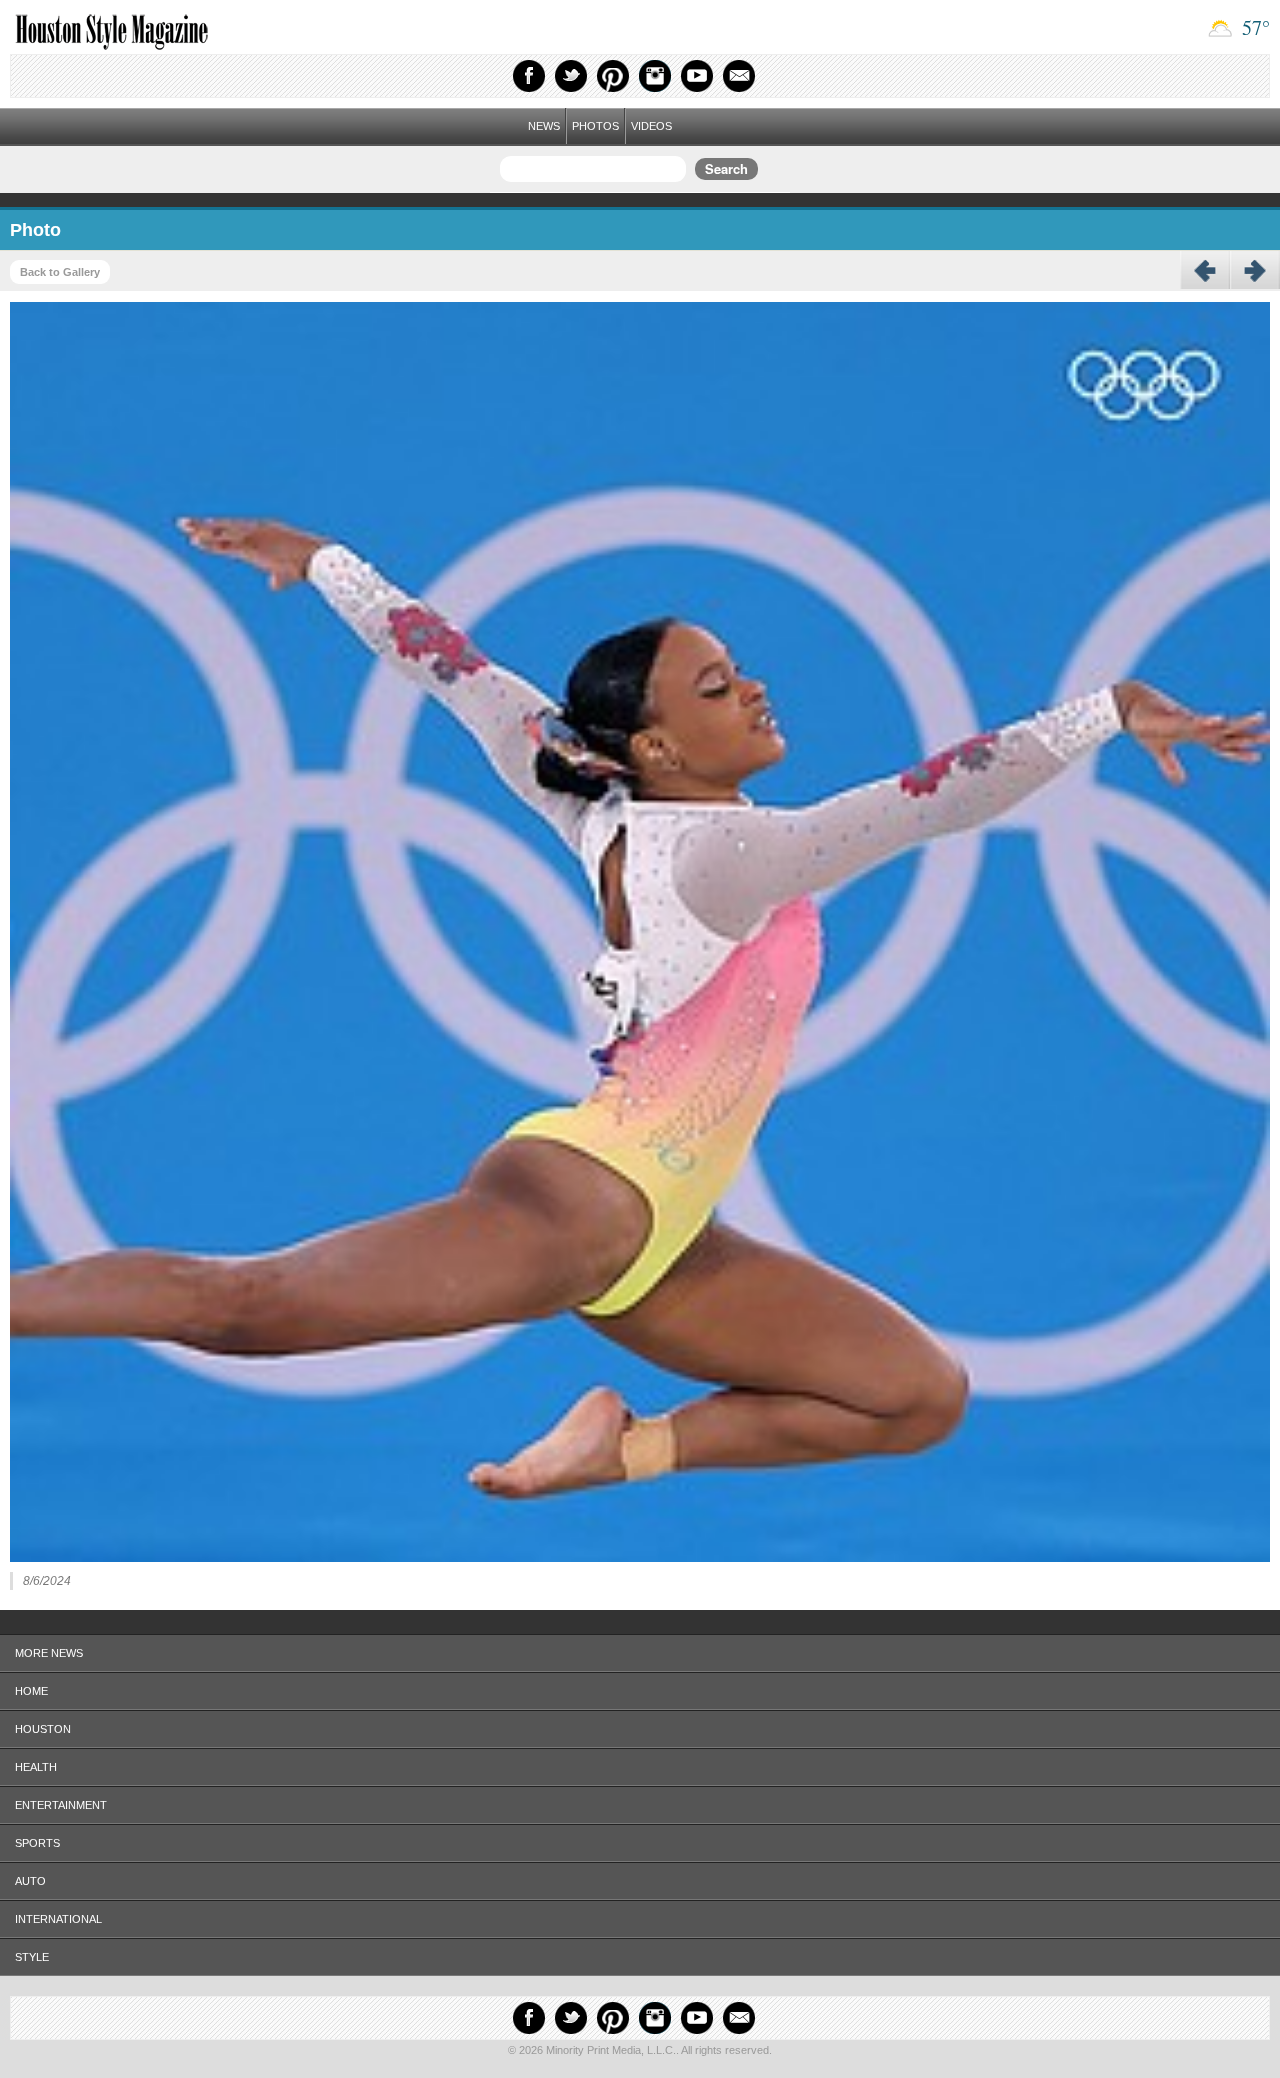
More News (49, 1653)
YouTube (697, 76)
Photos (595, 126)
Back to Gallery (60, 272)
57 (1253, 27)
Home (31, 1691)
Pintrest (613, 76)
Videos (651, 126)
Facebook (529, 76)
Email (739, 76)
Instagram (655, 76)
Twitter (571, 76)
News (544, 126)
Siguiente (1255, 271)
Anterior (1205, 271)
